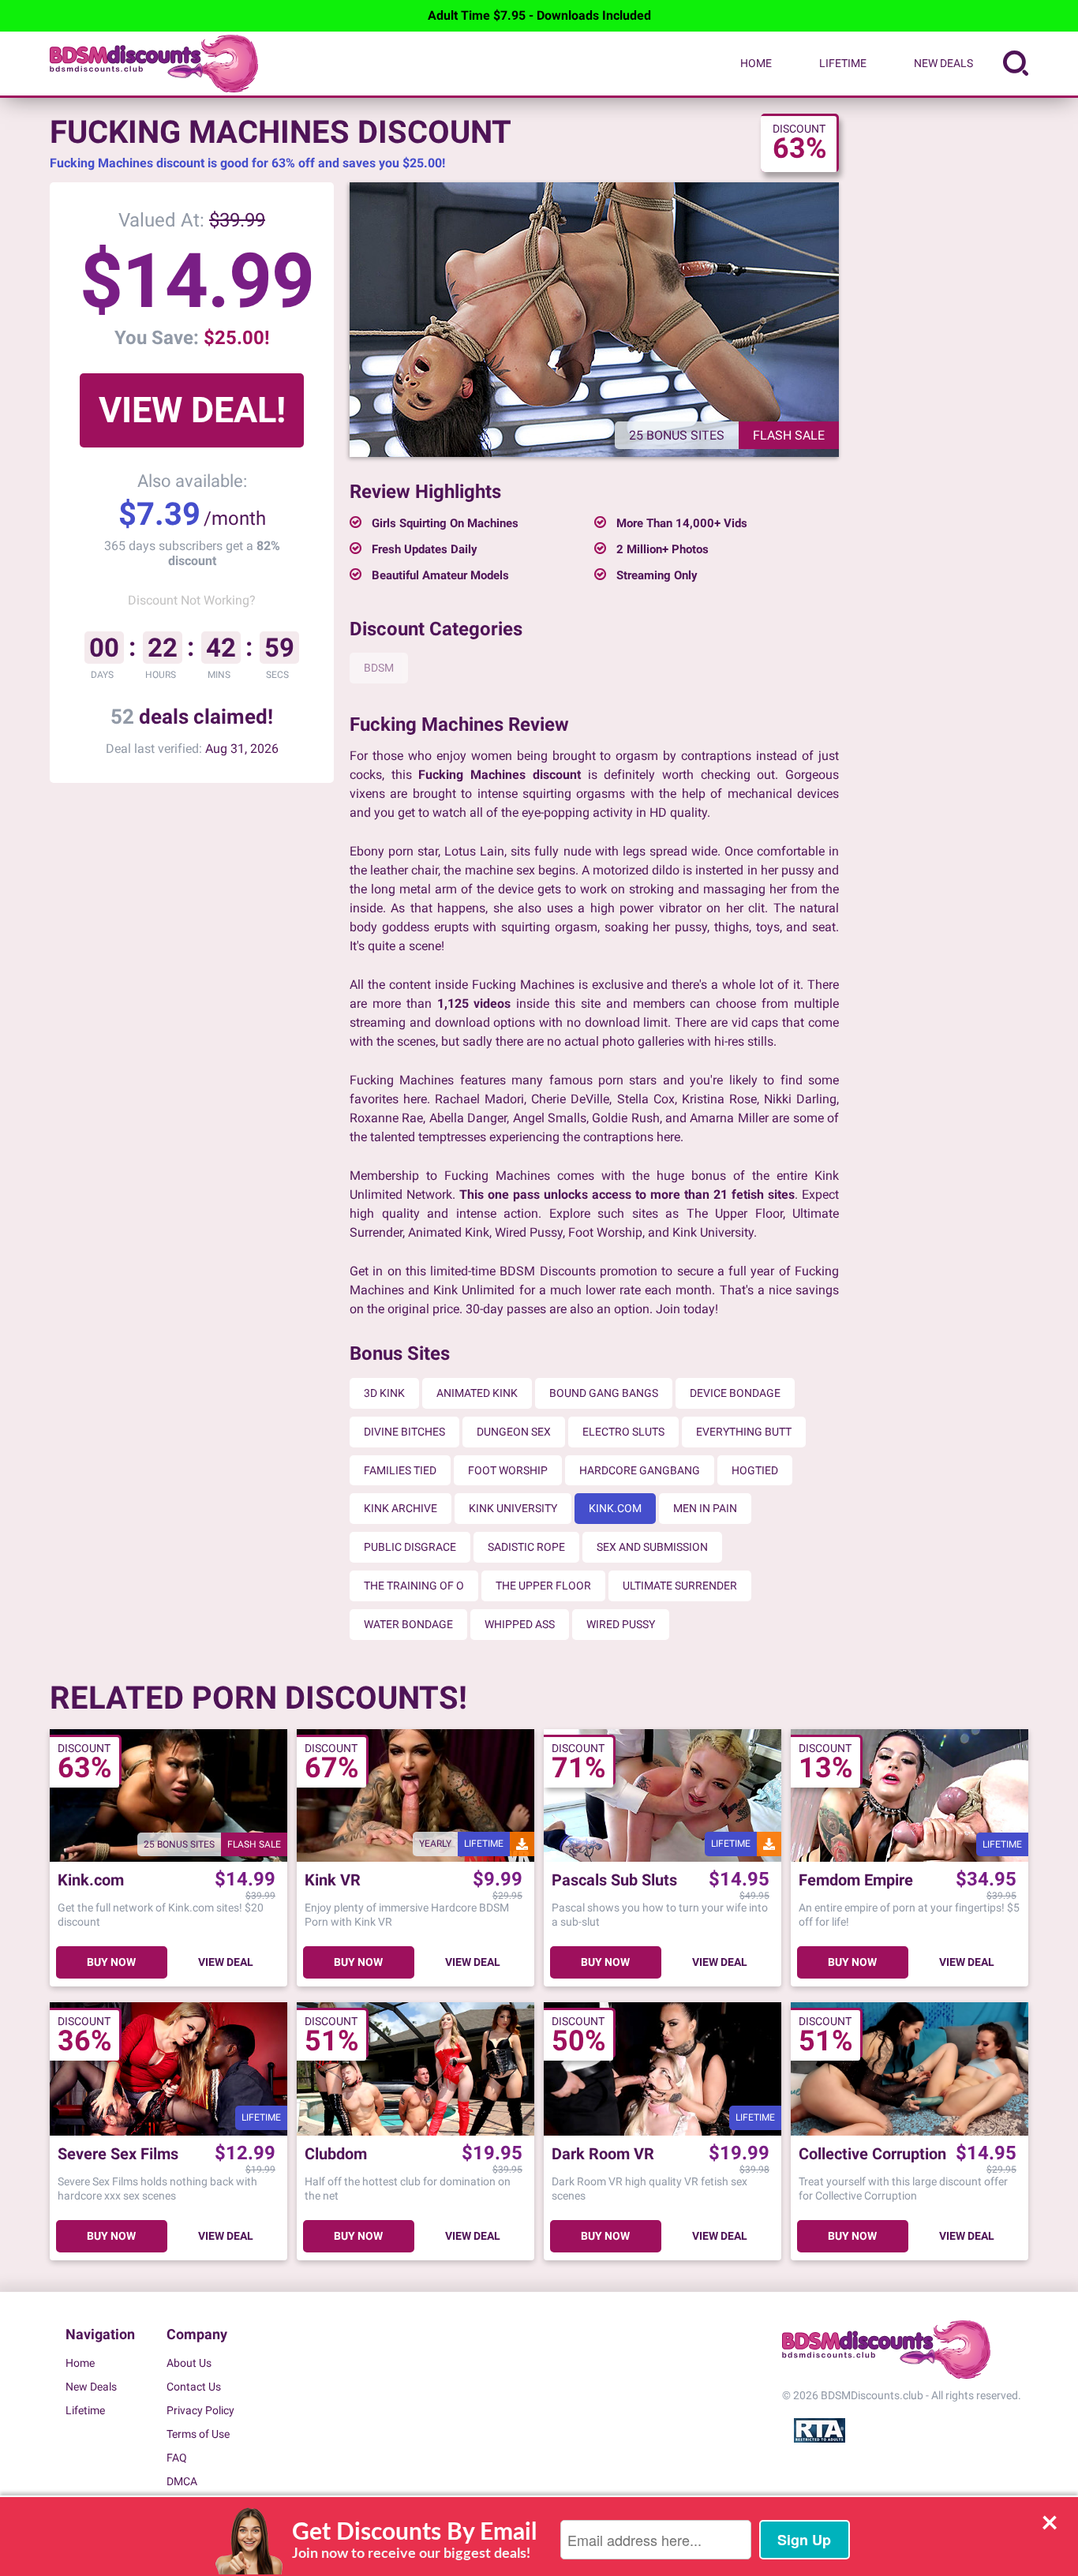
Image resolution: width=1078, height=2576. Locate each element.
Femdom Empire (856, 1880)
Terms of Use (198, 2434)
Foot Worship (508, 1470)
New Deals (943, 63)
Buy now (111, 1962)
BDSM (379, 668)
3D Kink (384, 1393)
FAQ (177, 2458)
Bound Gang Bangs (604, 1393)
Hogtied (755, 1470)
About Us (189, 2363)
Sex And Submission (652, 1547)
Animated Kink (477, 1393)
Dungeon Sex (514, 1432)
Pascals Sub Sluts (614, 1880)
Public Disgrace (410, 1547)
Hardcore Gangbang (640, 1470)
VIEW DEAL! (192, 410)
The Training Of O (414, 1586)
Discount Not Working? (192, 600)
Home (756, 63)
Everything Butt (744, 1432)
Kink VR (333, 1880)
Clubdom (336, 2154)
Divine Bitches (404, 1432)
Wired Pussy (621, 1624)
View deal (226, 1962)
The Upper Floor (543, 1586)
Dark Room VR (603, 2154)
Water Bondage (408, 1624)
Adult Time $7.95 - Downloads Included (539, 15)
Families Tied (400, 1470)
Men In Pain (705, 1508)
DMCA (182, 2481)
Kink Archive (401, 1508)
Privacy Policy (200, 2410)
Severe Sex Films (118, 2154)
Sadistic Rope (526, 1547)
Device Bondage (735, 1393)
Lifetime (843, 63)
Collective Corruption (872, 2154)
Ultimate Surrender (680, 1586)
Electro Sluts (623, 1432)
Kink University (513, 1508)
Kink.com (615, 1508)
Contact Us (194, 2387)
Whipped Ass (520, 1624)
